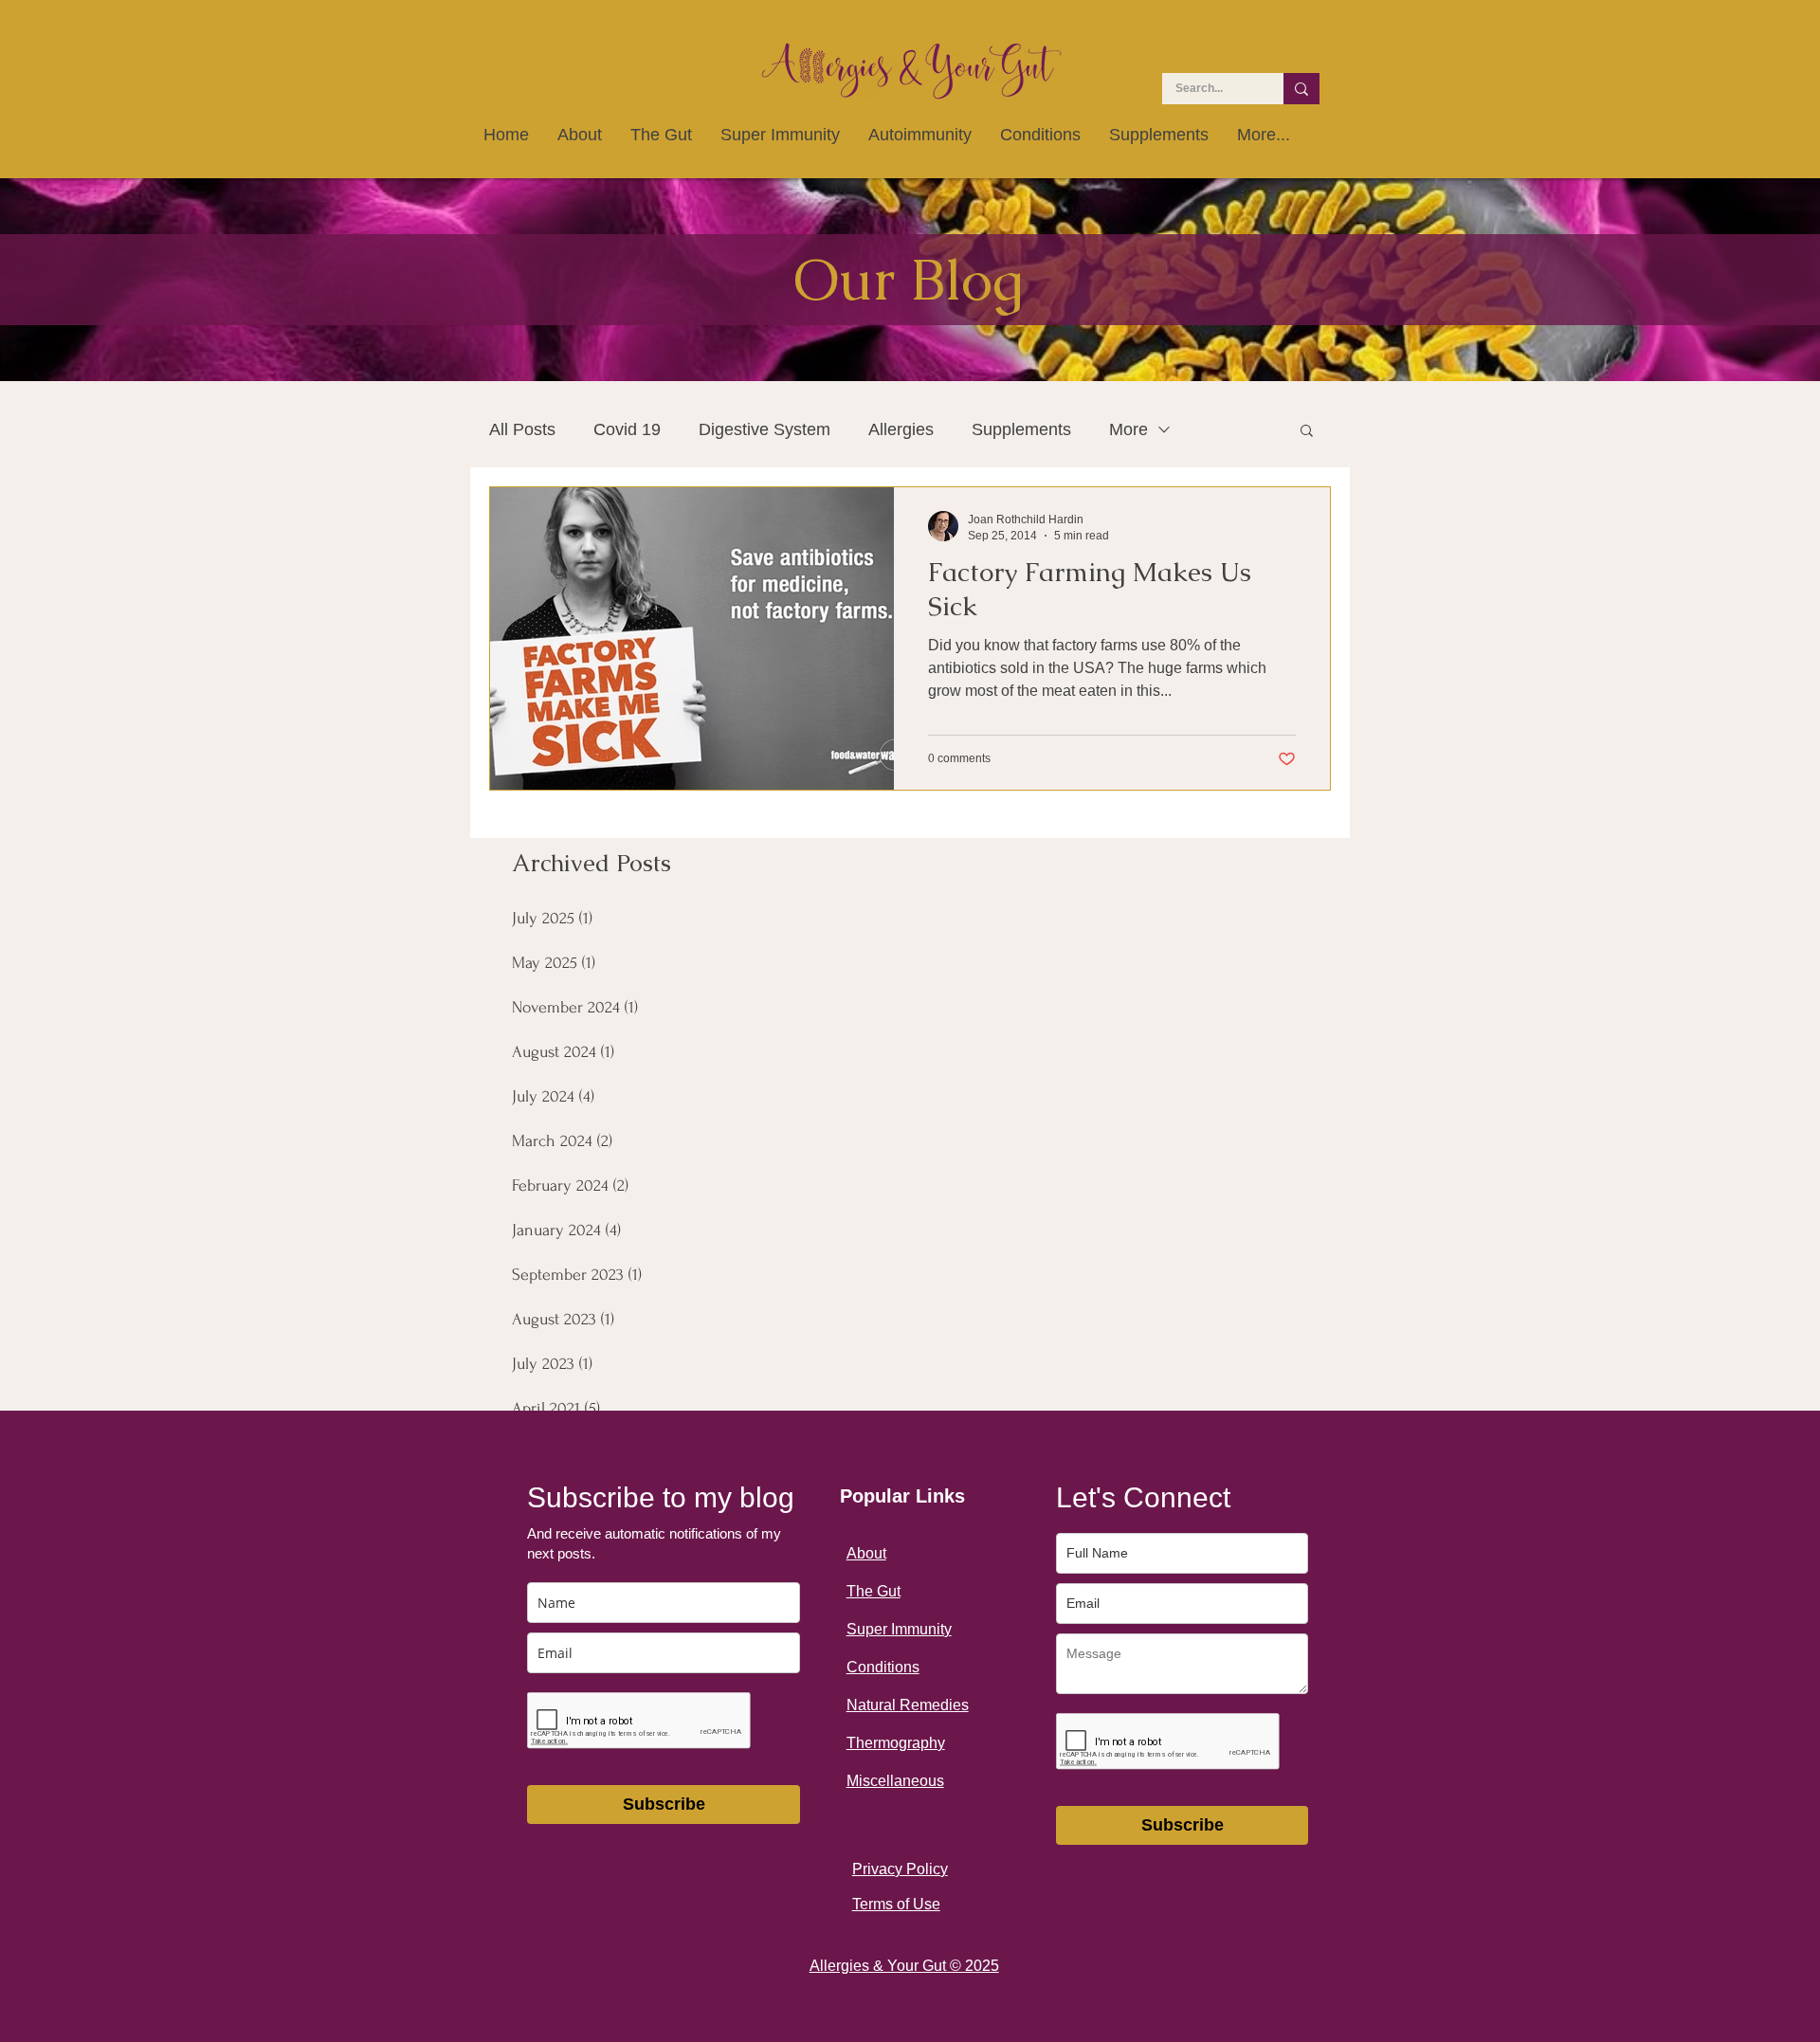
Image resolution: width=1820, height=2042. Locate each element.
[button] (1307, 432)
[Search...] (1301, 89)
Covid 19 (627, 429)
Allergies (901, 429)
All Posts (522, 429)
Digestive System (764, 429)
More (1128, 429)
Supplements (1021, 429)
